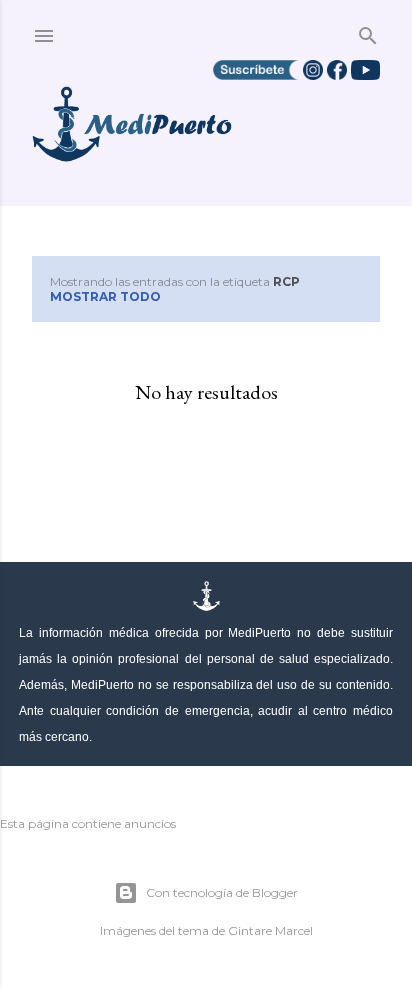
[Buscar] (368, 31)
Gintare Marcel (270, 930)
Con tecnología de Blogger (222, 892)
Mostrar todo (105, 296)
